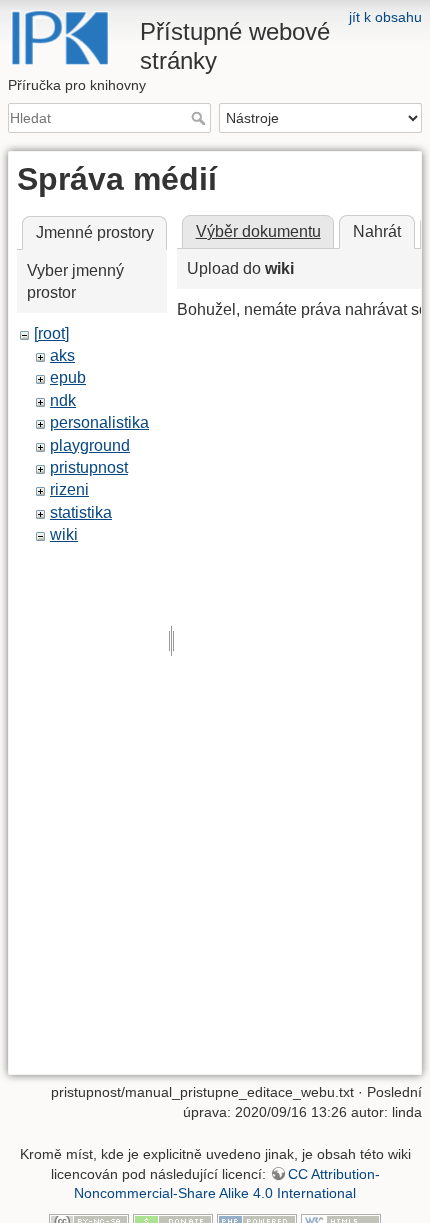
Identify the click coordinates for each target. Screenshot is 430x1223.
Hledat (200, 118)
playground (90, 445)
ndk (63, 400)
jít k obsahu (385, 17)
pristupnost (89, 467)
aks (62, 355)
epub (68, 377)
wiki (64, 534)
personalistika (99, 422)
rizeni (69, 489)
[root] (51, 333)
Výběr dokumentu (258, 231)
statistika (81, 512)
